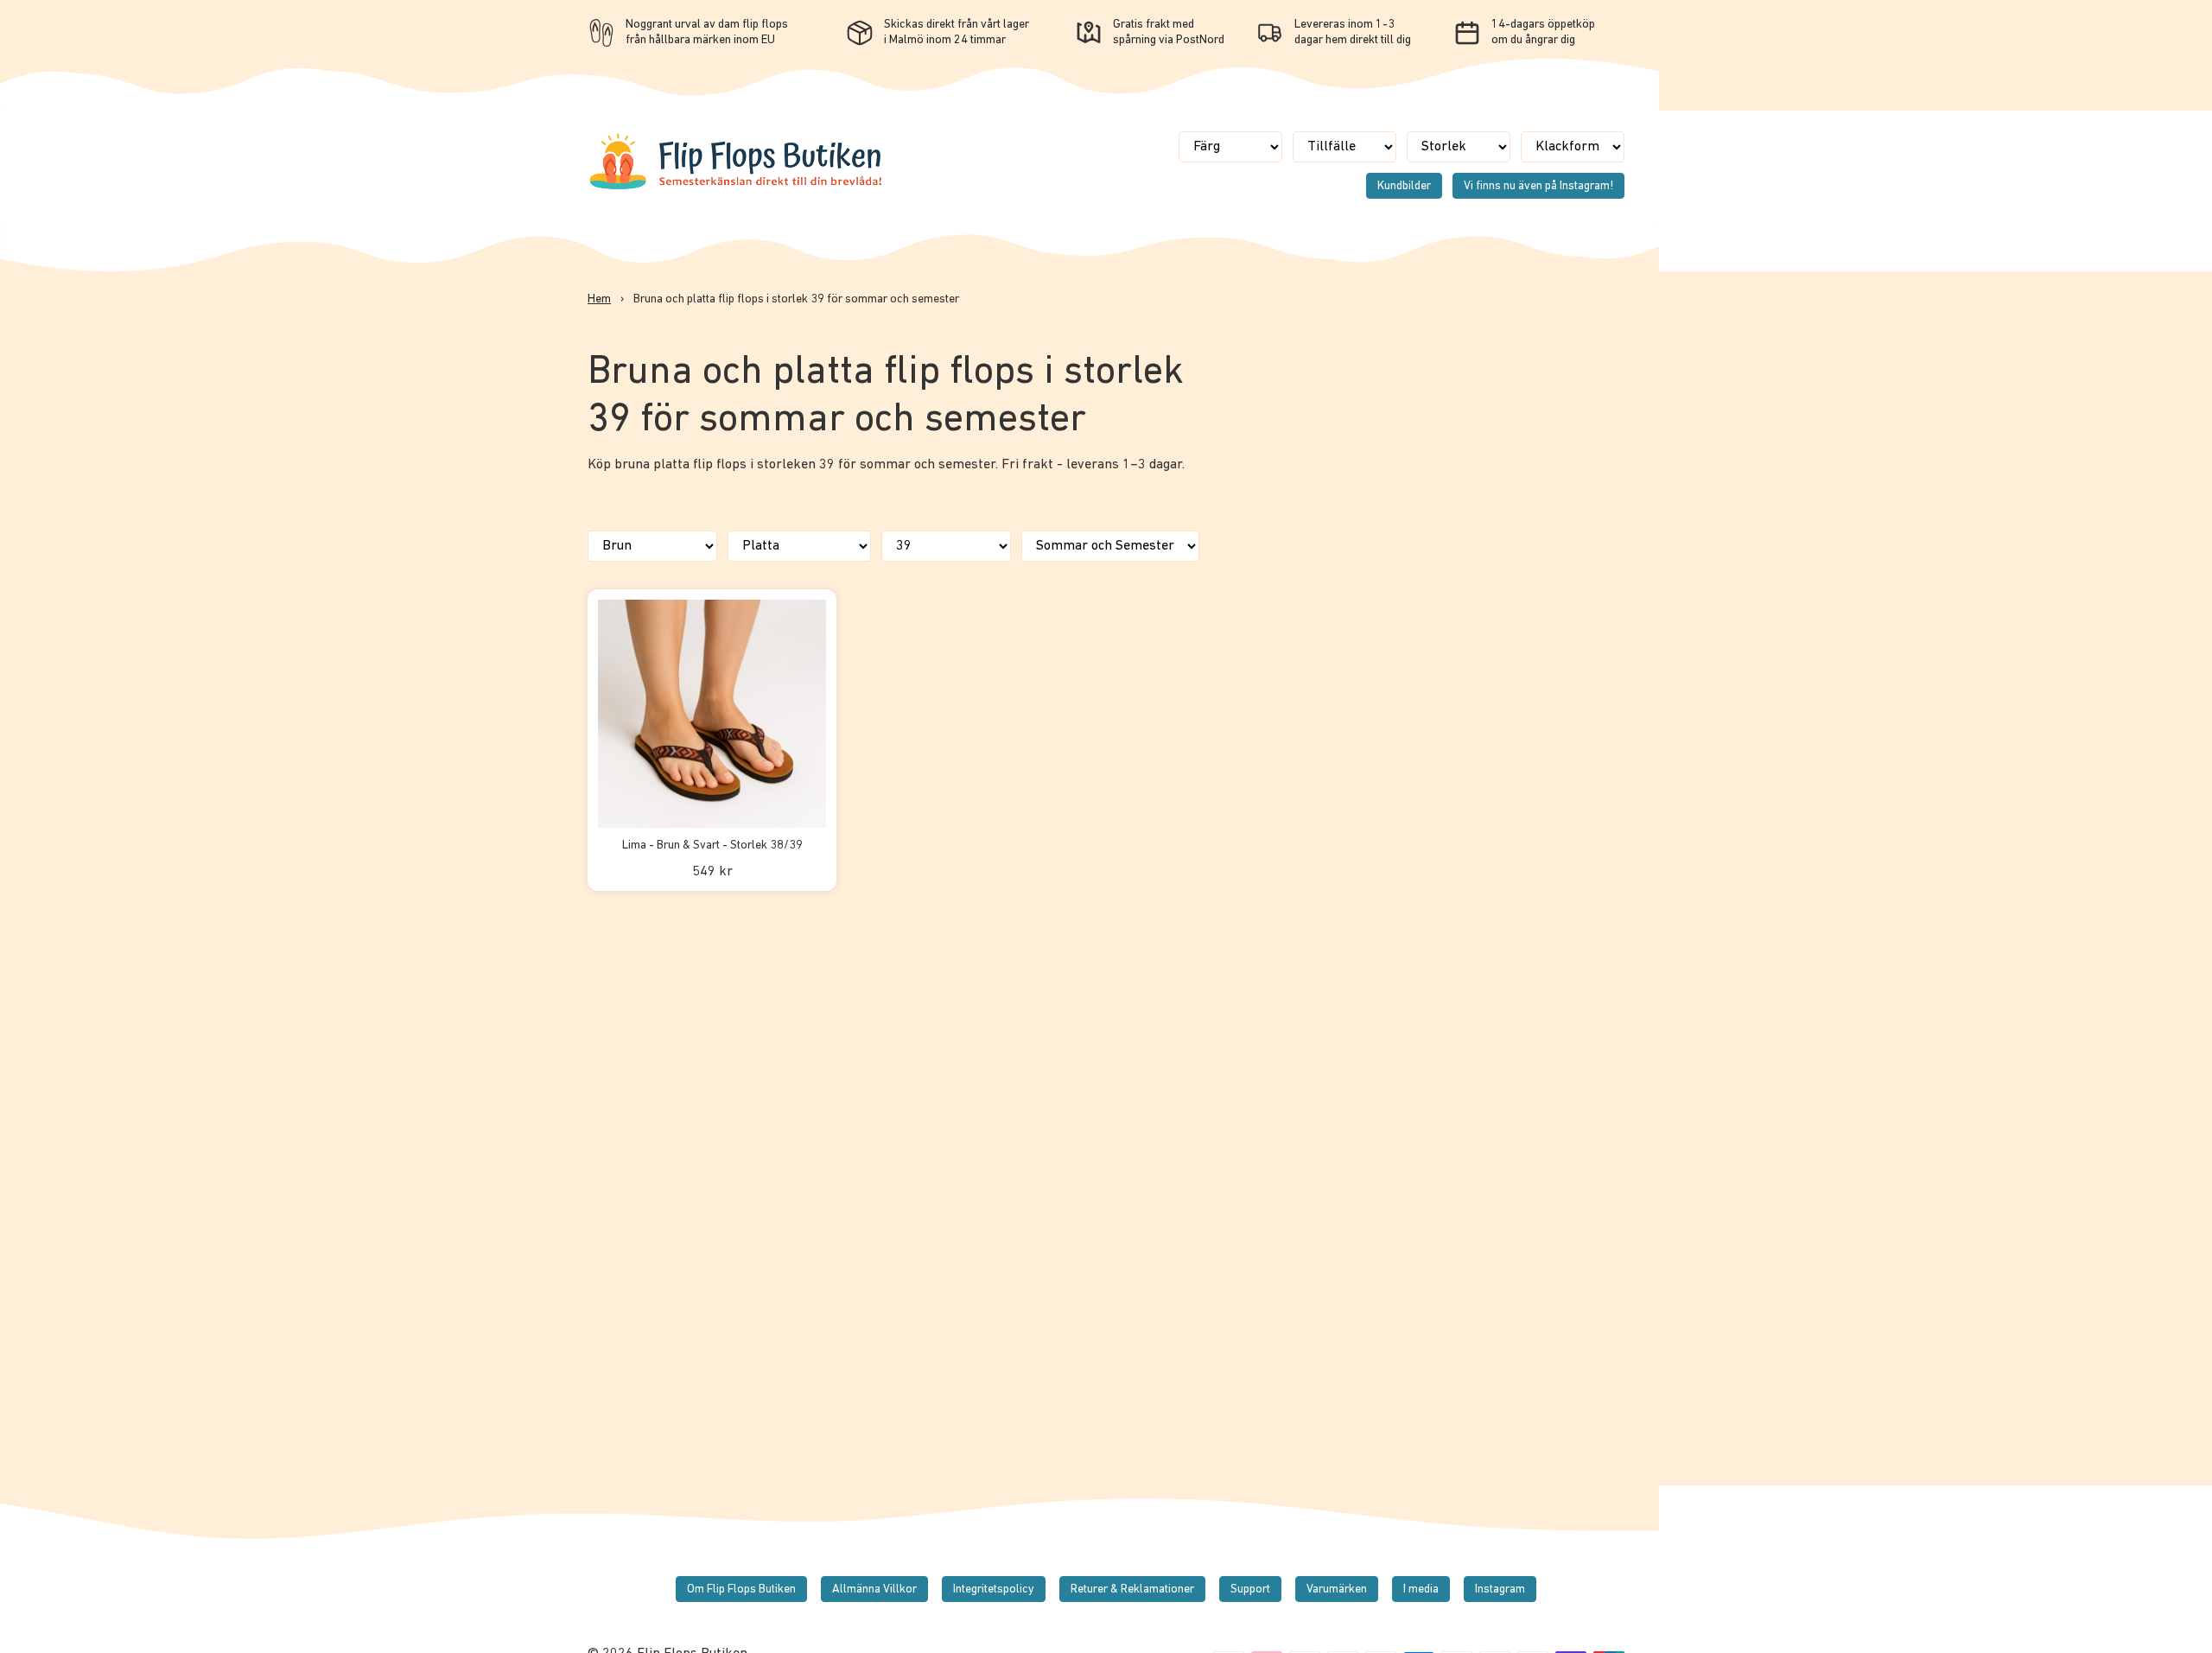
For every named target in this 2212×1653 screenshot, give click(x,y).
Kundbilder (1404, 186)
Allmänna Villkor (874, 1589)
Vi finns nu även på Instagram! (1538, 186)
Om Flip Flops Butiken (741, 1589)
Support (1250, 1589)
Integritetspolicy (994, 1589)
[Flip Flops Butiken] (737, 188)
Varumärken (1337, 1589)
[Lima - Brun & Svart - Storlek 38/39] (712, 714)
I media (1421, 1589)
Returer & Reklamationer (1132, 1589)
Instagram (1500, 1589)
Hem (599, 299)
